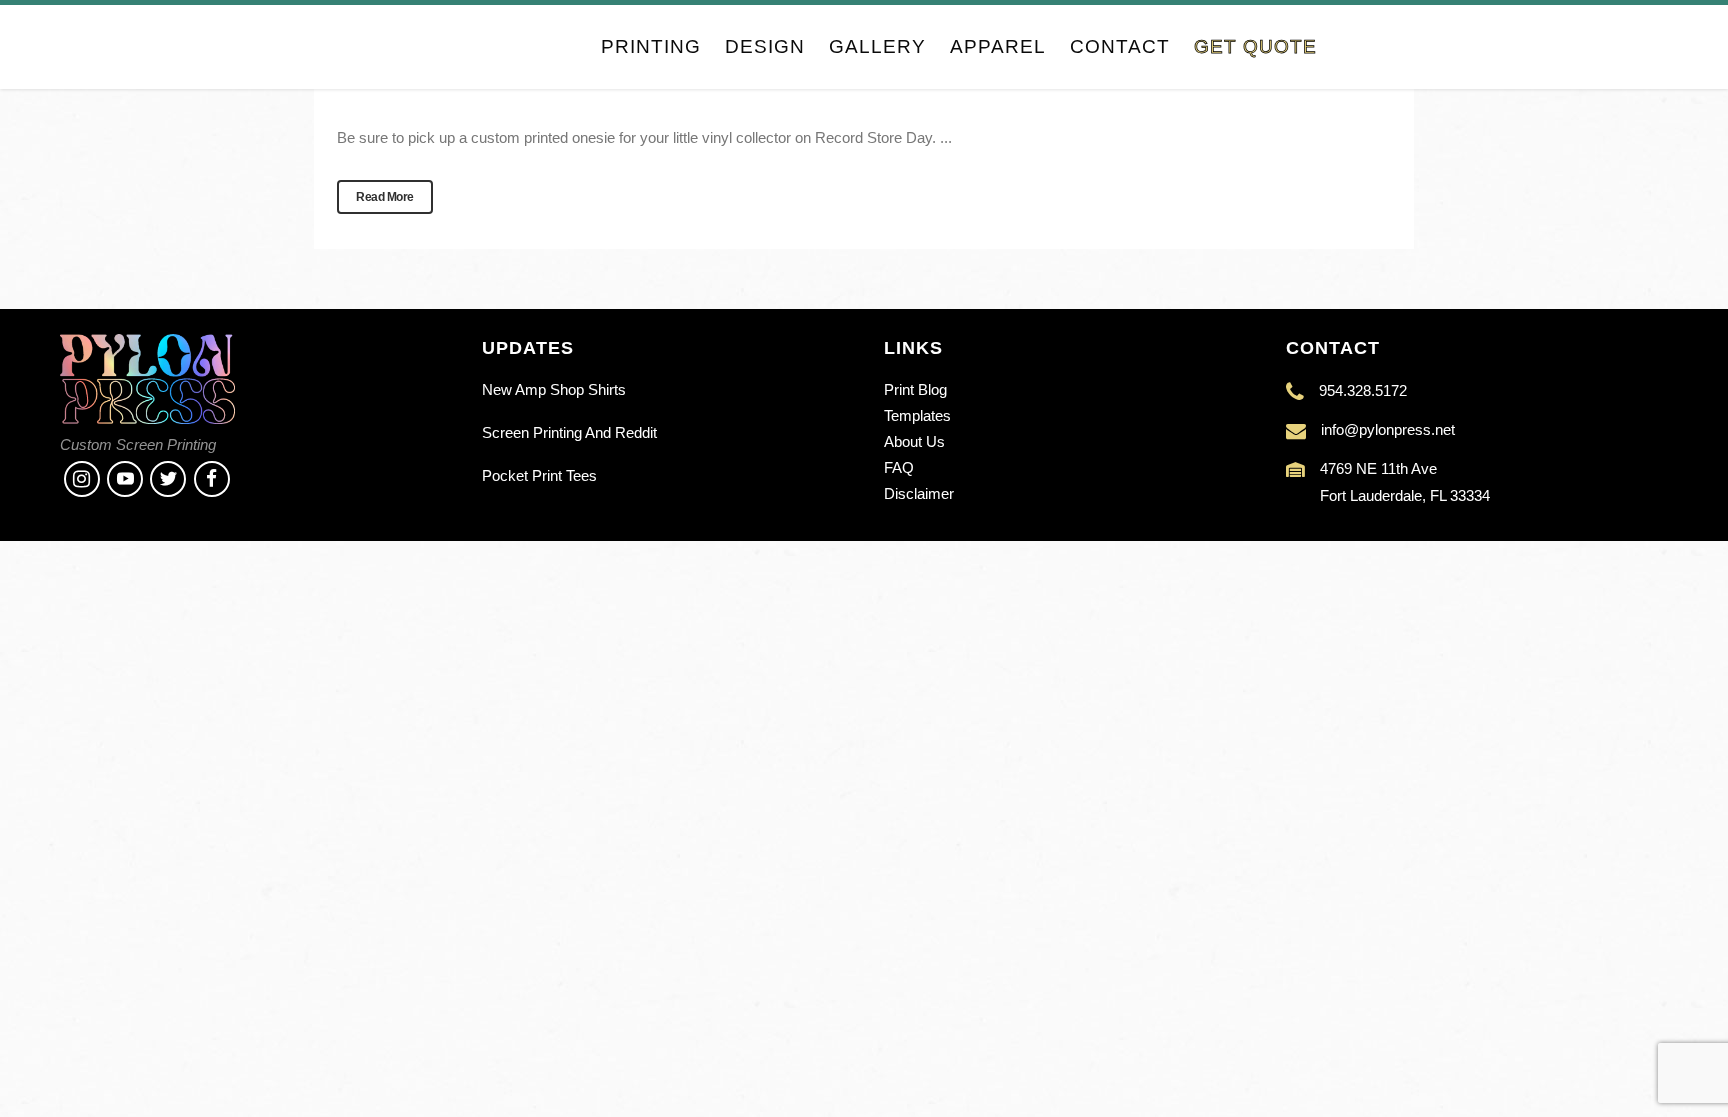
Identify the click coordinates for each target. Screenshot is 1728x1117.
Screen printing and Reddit (569, 432)
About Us (914, 441)
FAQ (899, 467)
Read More (385, 197)
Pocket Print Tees (539, 475)
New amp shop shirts (554, 389)
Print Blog (915, 389)
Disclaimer (919, 493)
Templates (917, 415)
